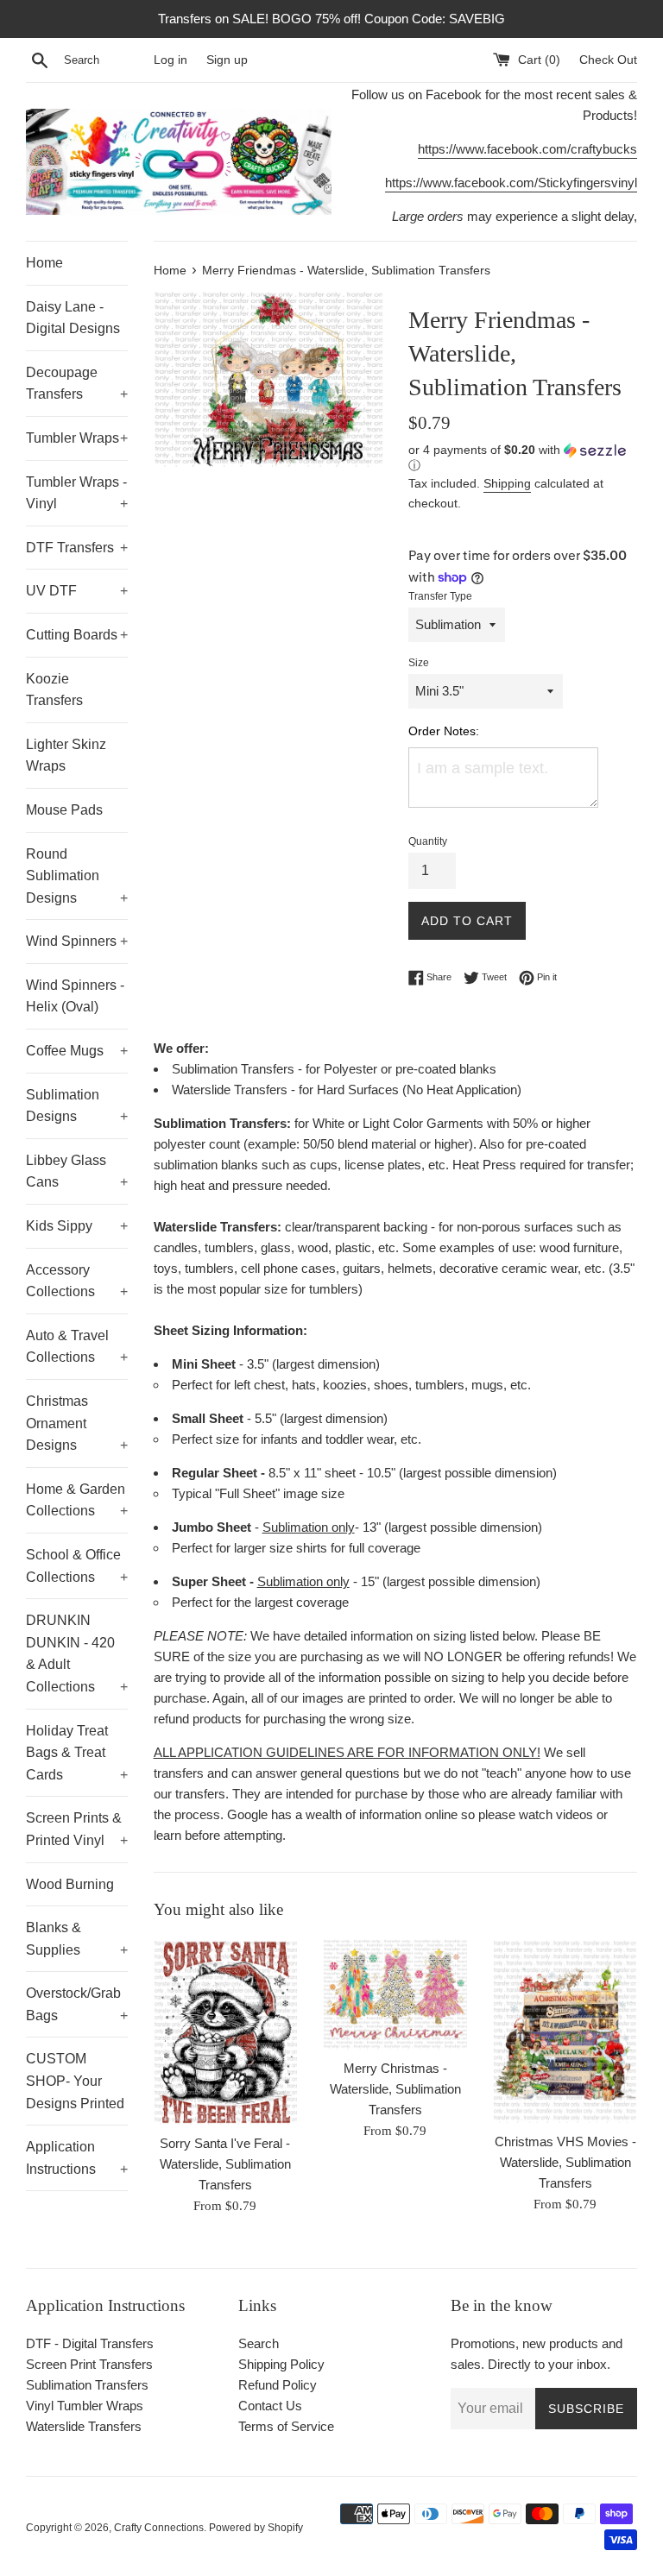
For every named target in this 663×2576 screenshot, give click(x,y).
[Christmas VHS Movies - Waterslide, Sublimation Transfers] (565, 2031)
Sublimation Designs (77, 1106)
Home (44, 263)
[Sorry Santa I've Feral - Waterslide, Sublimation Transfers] (226, 2031)
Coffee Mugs (77, 1051)
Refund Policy (278, 2385)
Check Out (608, 60)
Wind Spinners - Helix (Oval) (75, 996)
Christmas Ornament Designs (77, 1423)
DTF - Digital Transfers (90, 2343)
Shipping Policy (281, 2364)
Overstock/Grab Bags (77, 2004)
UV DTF (77, 591)
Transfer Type (440, 596)
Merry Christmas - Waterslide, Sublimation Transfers (395, 2089)
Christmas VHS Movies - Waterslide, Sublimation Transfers (565, 2162)
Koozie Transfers (54, 690)
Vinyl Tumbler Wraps (85, 2406)
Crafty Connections (159, 2528)
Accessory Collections (77, 1281)
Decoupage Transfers (77, 384)
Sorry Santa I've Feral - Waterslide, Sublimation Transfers (225, 2164)
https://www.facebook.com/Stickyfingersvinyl (511, 183)
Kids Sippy (77, 1226)
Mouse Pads (64, 810)
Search (259, 2343)
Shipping (507, 483)
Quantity (428, 841)
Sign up (227, 60)
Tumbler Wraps (77, 438)
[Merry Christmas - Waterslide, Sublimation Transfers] (395, 1994)
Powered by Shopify (256, 2528)
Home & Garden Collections (77, 1500)
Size (419, 663)
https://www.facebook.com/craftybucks (527, 149)
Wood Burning (70, 1884)
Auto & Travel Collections (77, 1347)
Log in (170, 60)
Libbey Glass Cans (77, 1171)
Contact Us (270, 2406)
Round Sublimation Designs (77, 876)
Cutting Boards (77, 635)
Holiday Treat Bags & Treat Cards (77, 1753)
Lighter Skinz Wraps (66, 756)
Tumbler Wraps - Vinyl (77, 493)
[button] (523, 458)
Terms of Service (286, 2426)
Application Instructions (77, 2158)
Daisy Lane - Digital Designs (73, 318)
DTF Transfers (77, 548)
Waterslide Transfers (84, 2426)
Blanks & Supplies (77, 1939)
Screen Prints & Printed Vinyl (77, 1829)
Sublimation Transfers (87, 2385)
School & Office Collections (77, 1566)
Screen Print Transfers (89, 2364)
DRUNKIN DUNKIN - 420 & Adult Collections (77, 1653)
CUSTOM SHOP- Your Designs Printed (75, 2081)
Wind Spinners (77, 941)
